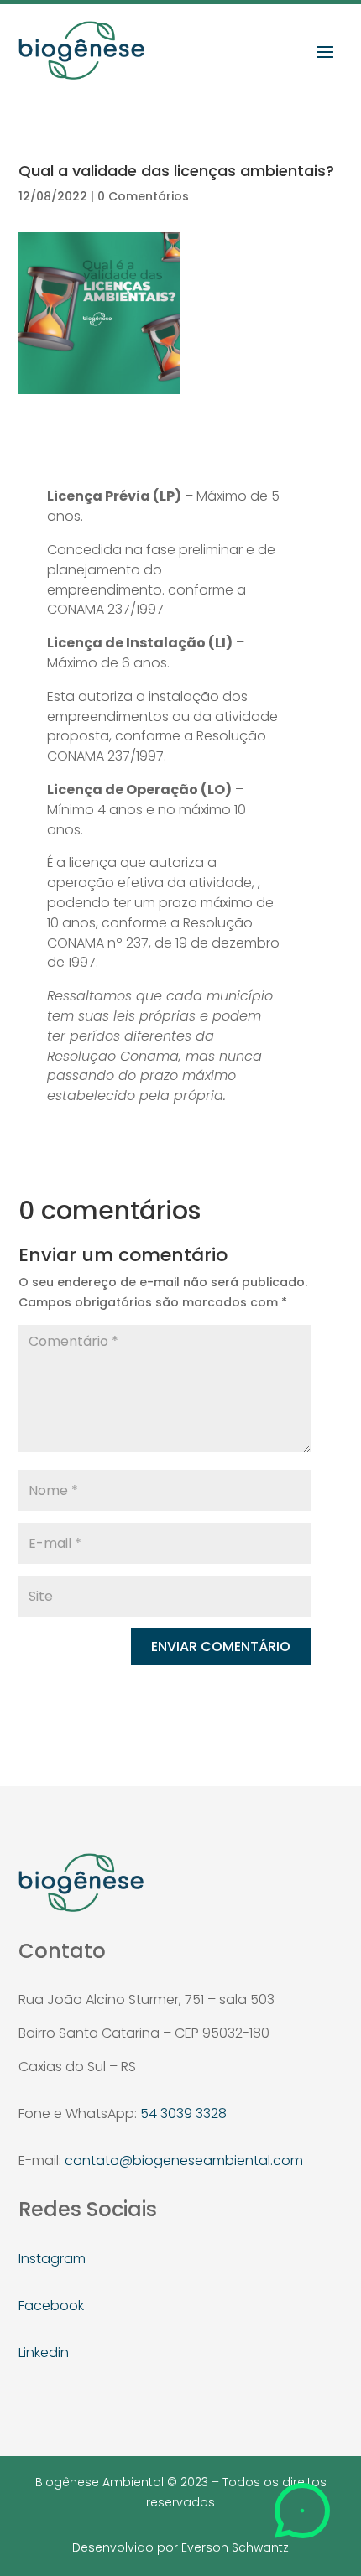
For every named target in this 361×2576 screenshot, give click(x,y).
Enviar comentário (221, 1646)
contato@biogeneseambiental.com (184, 2161)
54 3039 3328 (183, 2114)
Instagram (52, 2259)
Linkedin (44, 2353)
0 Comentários (143, 196)
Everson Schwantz (235, 2547)
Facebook (51, 2306)
